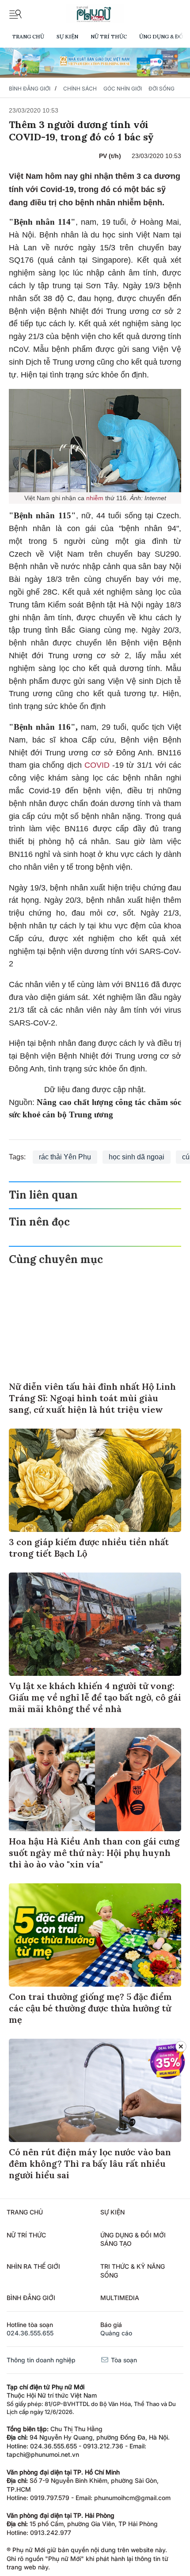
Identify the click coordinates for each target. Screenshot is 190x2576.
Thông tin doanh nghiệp (41, 2360)
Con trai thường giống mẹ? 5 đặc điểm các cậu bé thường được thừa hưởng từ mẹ (90, 2008)
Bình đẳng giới (30, 89)
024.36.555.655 (30, 2333)
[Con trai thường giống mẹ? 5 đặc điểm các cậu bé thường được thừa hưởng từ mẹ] (95, 1935)
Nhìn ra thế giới (33, 2266)
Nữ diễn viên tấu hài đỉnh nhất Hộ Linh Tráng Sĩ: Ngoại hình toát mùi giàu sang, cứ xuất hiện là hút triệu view (92, 1398)
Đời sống (161, 89)
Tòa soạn (123, 2360)
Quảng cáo (116, 2333)
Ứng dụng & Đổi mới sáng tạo (133, 2239)
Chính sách (80, 89)
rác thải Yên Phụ (65, 1157)
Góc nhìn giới (123, 89)
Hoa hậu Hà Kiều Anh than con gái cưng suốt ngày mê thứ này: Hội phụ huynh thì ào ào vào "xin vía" (94, 1853)
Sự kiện (67, 36)
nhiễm (96, 498)
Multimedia (120, 2298)
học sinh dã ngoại (137, 1157)
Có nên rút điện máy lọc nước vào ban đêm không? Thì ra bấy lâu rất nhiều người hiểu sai (90, 2163)
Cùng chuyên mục (56, 1259)
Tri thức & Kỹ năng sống (133, 2271)
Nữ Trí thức (109, 36)
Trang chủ (28, 36)
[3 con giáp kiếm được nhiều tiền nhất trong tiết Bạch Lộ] (95, 1480)
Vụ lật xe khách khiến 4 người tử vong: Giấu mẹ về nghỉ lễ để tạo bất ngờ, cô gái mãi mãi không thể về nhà (95, 1697)
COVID (98, 765)
